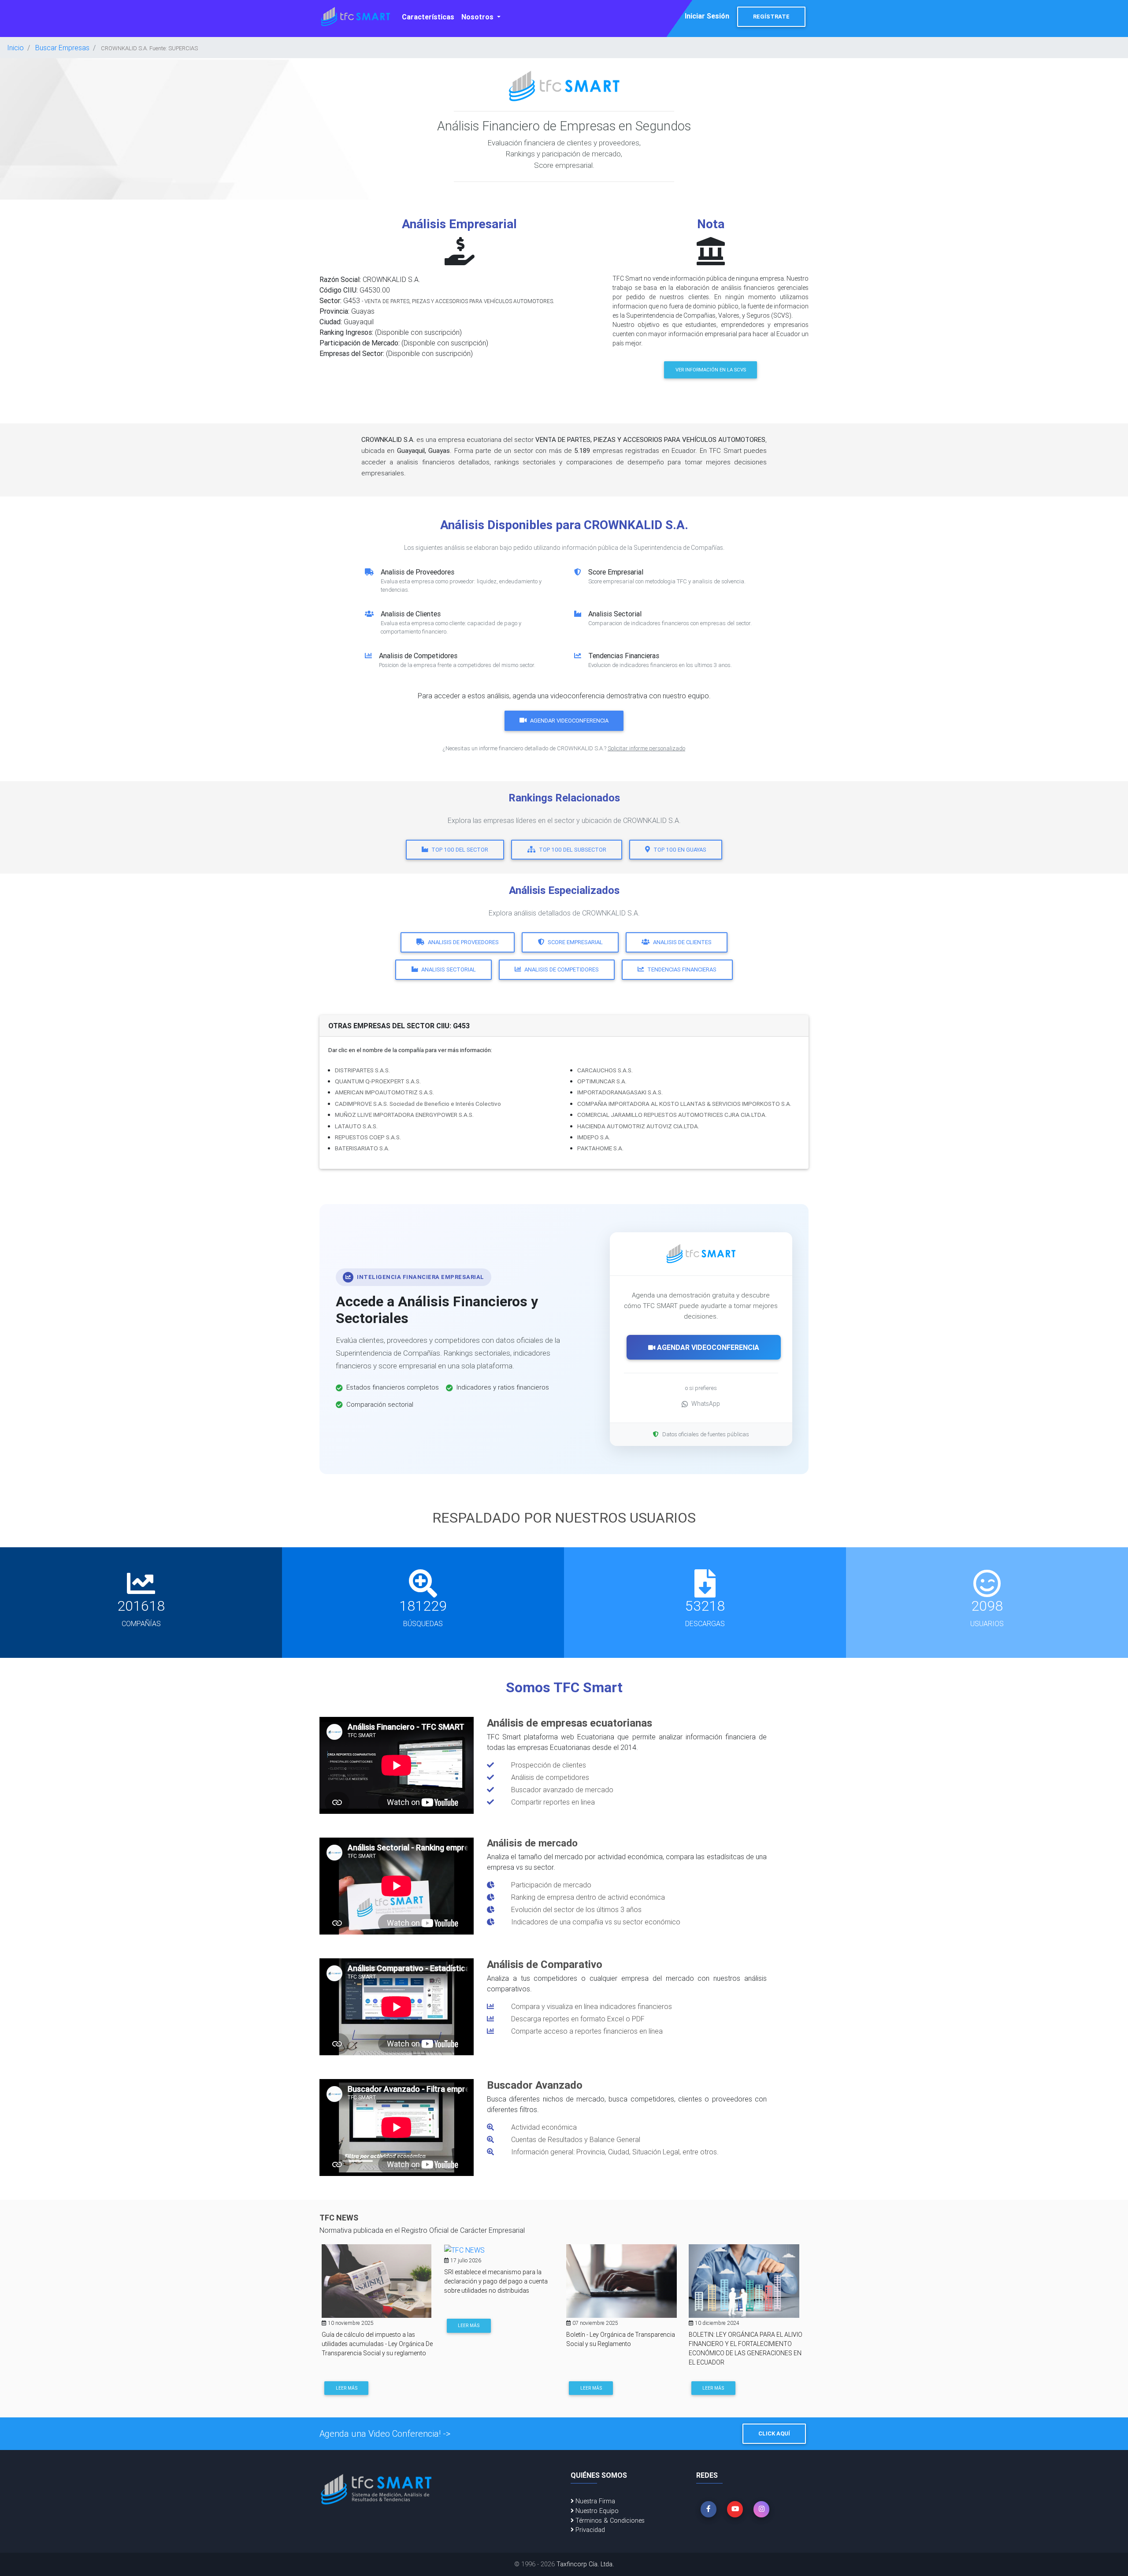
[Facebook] (709, 2509)
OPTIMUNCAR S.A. (602, 1081)
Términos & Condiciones (609, 2520)
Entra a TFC (717, 2386)
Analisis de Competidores (562, 969)
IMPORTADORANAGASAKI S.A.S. (620, 1092)
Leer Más (347, 2326)
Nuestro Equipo (596, 2511)
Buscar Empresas (62, 48)
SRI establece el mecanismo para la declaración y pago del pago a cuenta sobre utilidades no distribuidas (373, 2281)
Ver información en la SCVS (711, 370)
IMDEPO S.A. (594, 1137)
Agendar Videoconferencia (569, 721)
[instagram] (761, 2509)
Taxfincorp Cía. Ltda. (585, 2564)
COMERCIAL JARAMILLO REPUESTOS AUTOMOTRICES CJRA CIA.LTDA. (672, 1115)
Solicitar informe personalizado (646, 748)
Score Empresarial (575, 942)
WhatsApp (706, 1404)
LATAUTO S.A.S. (356, 1126)
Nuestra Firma (594, 2501)
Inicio (15, 48)
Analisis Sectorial (449, 969)
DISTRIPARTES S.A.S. (362, 1070)
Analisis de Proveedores (463, 942)
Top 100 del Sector (460, 850)
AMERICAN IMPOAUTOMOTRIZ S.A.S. (384, 1092)
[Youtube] (735, 2509)
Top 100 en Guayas (680, 850)
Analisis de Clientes (682, 942)
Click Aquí (774, 2433)
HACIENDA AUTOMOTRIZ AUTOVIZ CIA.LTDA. (638, 1126)
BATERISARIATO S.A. (362, 1148)
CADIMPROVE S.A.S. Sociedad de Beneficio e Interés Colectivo (418, 1104)
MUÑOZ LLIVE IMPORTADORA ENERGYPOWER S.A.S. (404, 1115)
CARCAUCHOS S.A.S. (605, 1070)
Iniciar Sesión (707, 16)
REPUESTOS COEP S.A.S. (368, 1137)
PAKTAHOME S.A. (600, 1148)
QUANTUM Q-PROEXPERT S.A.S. (378, 1081)
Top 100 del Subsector (573, 850)
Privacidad (589, 2530)
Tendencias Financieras (682, 969)
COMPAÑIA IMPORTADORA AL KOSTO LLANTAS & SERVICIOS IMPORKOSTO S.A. (684, 1104)
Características (428, 17)
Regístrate (771, 17)
